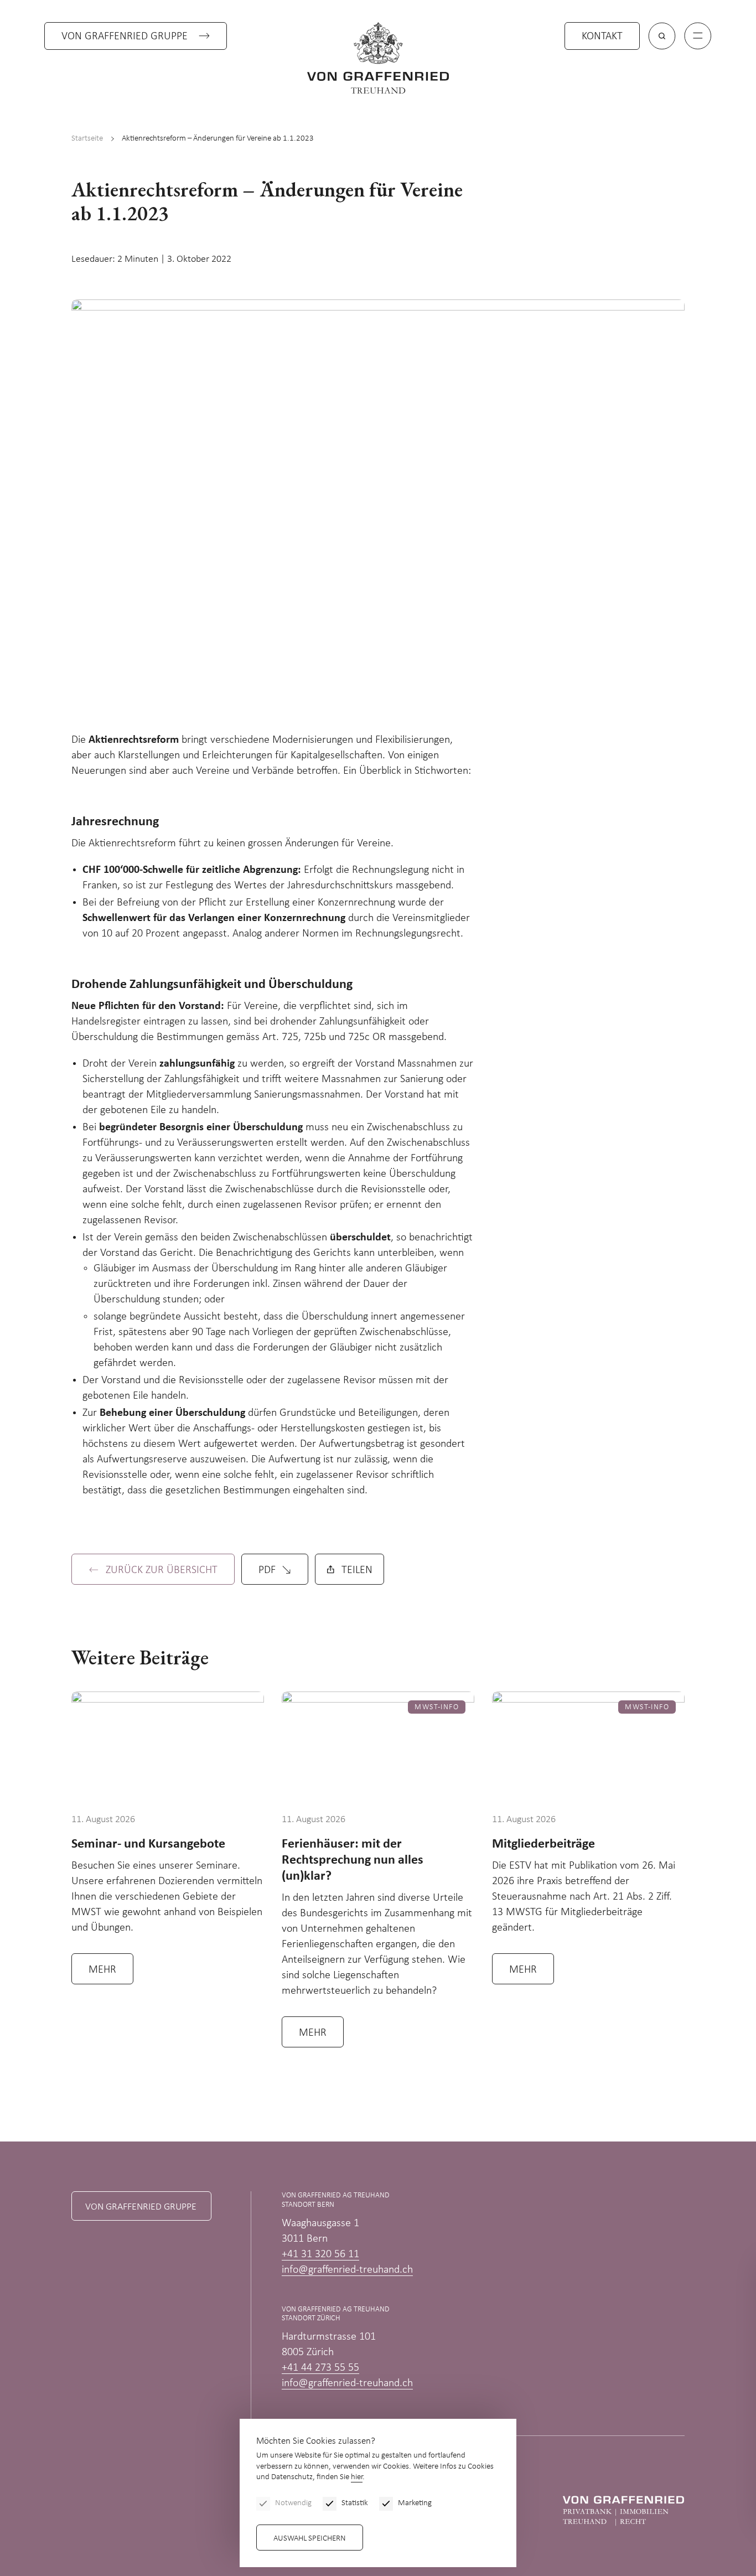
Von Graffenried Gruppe (125, 37)
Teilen (357, 1570)
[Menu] (698, 36)
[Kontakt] (693, 2502)
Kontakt (602, 37)
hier (357, 2477)
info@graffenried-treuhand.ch (347, 2270)
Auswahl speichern (310, 2539)
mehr (102, 1970)
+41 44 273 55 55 (320, 2368)
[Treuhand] (378, 58)
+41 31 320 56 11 (320, 2254)
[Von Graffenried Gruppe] (623, 2511)
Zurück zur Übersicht (162, 1570)
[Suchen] (662, 36)
